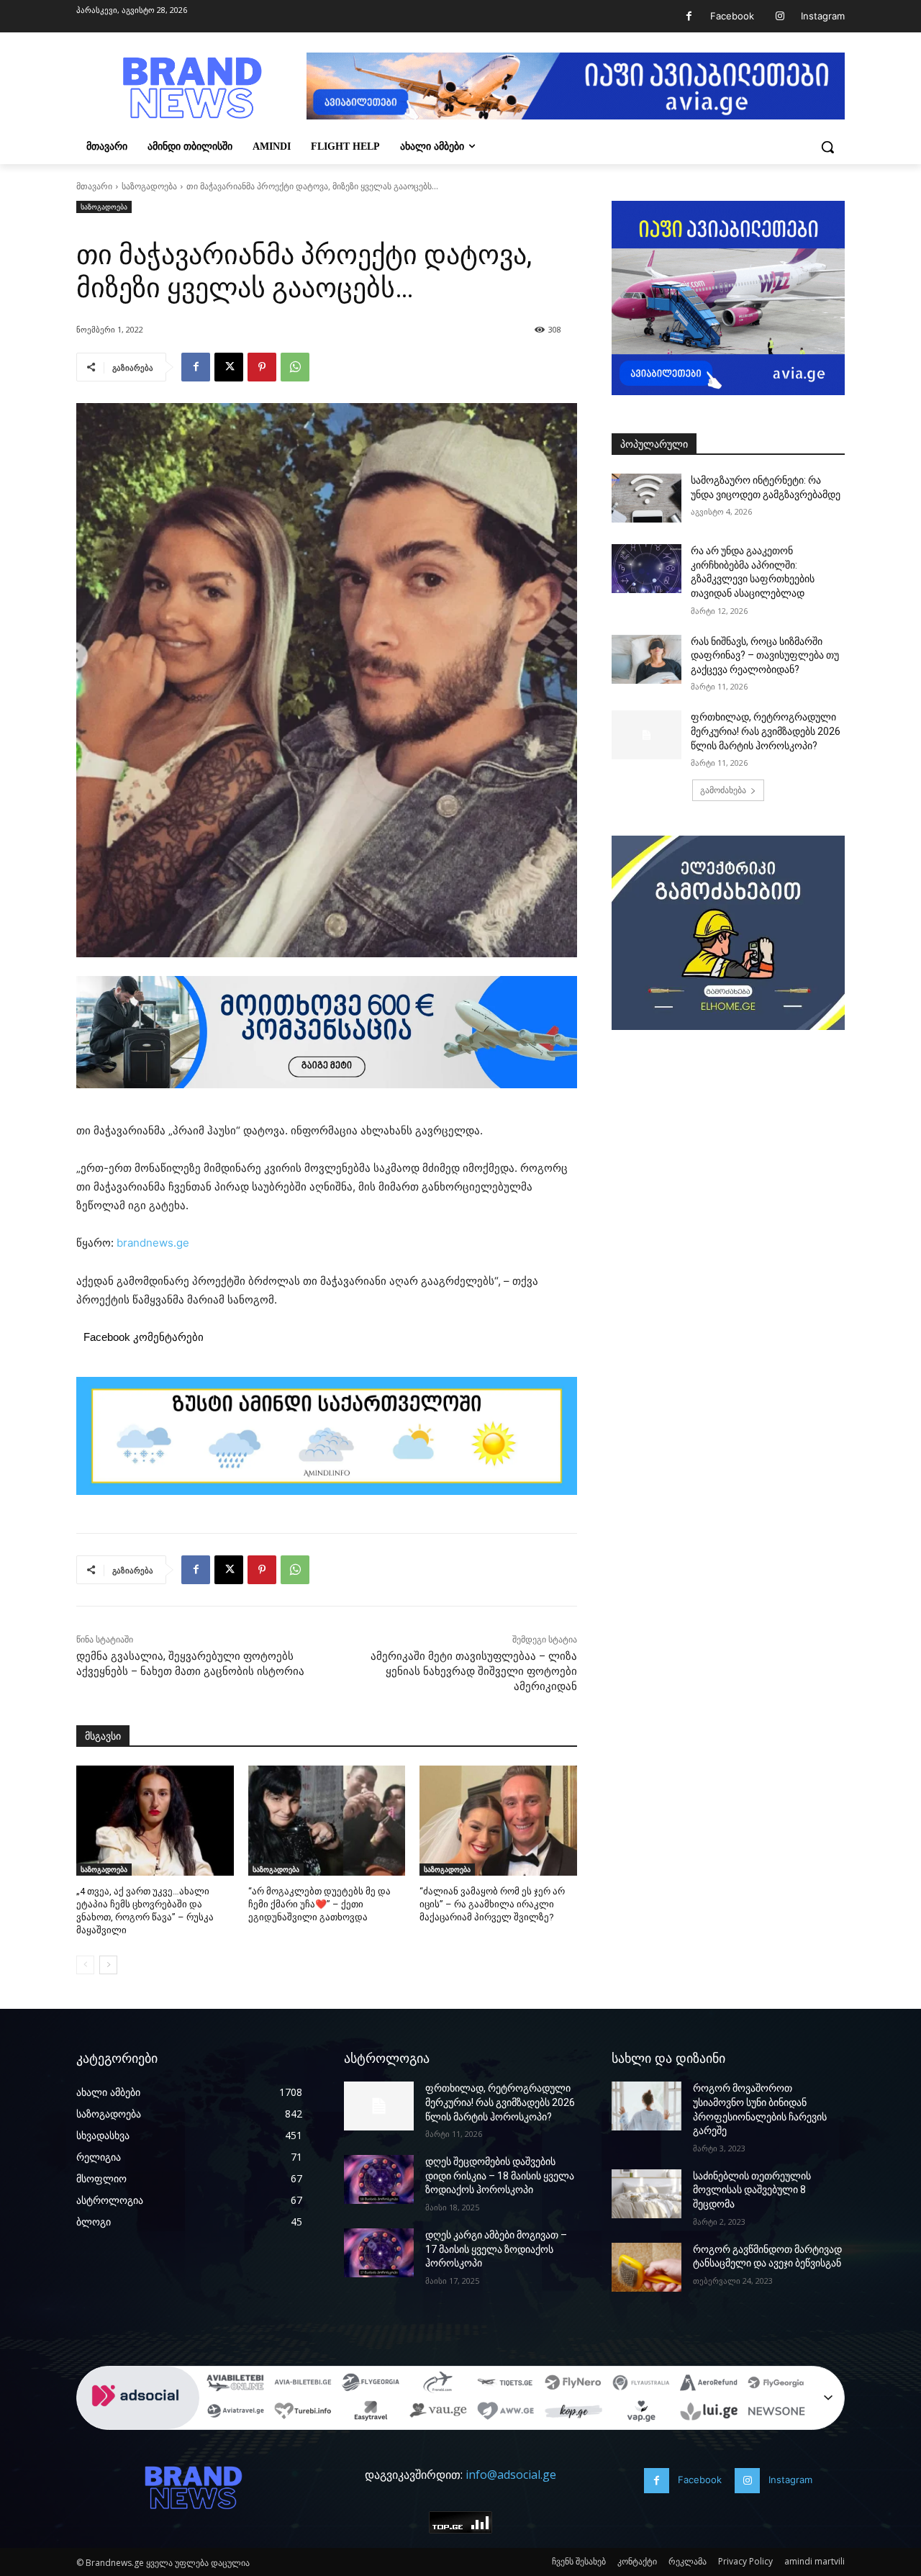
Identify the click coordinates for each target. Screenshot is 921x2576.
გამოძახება (723, 790)
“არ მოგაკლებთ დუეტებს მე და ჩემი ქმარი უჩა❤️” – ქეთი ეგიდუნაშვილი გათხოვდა (319, 1904)
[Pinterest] (262, 367)
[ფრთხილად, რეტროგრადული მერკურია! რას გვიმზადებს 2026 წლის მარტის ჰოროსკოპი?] (646, 735)
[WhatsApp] (295, 367)
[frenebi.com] (438, 2385)
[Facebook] (689, 16)
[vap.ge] (641, 2413)
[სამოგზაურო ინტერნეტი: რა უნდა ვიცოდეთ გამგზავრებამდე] (646, 498)
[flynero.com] (573, 2385)
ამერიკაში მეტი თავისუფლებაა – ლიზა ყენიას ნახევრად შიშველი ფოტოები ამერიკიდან (474, 1671)
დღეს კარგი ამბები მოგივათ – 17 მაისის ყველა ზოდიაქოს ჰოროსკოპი (496, 2249)
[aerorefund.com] (709, 2385)
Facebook (732, 16)
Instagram (823, 16)
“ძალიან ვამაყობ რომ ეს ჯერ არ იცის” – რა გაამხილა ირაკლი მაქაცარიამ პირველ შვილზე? (492, 1904)
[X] (229, 367)
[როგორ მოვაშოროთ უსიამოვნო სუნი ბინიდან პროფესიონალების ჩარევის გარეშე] (646, 2106)
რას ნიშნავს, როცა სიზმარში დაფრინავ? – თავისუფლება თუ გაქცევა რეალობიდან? (765, 655)
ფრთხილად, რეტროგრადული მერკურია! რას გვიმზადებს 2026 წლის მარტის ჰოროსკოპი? (766, 731)
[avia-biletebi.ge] (303, 2385)
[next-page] (108, 1965)
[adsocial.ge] (138, 2422)
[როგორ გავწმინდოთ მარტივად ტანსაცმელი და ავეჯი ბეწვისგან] (646, 2267)
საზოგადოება (149, 186)
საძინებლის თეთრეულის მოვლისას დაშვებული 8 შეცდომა (752, 2190)
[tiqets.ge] (506, 2385)
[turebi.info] (303, 2413)
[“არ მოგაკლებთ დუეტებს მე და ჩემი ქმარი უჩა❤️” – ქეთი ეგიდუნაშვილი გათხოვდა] (327, 1821)
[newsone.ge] (776, 2413)
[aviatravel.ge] (235, 2413)
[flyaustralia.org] (641, 2385)
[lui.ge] (709, 2413)
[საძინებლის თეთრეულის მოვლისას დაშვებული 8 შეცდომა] (646, 2194)
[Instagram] (780, 16)
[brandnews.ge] (191, 88)
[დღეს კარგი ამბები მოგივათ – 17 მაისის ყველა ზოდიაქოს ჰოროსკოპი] (379, 2253)
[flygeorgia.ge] (371, 2385)
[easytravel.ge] (371, 2413)
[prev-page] (85, 1965)
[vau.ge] (438, 2413)
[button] (827, 147)
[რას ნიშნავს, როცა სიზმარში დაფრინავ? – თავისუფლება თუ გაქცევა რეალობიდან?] (646, 659)
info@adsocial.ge (511, 2475)
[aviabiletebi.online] (235, 2385)
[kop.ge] (573, 2413)
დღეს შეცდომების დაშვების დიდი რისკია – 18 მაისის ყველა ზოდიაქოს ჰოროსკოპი (500, 2175)
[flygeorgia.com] (776, 2385)
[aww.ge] (506, 2413)
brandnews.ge (153, 1243)
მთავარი (94, 186)
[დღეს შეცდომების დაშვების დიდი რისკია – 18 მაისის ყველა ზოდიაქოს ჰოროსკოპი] (379, 2179)
